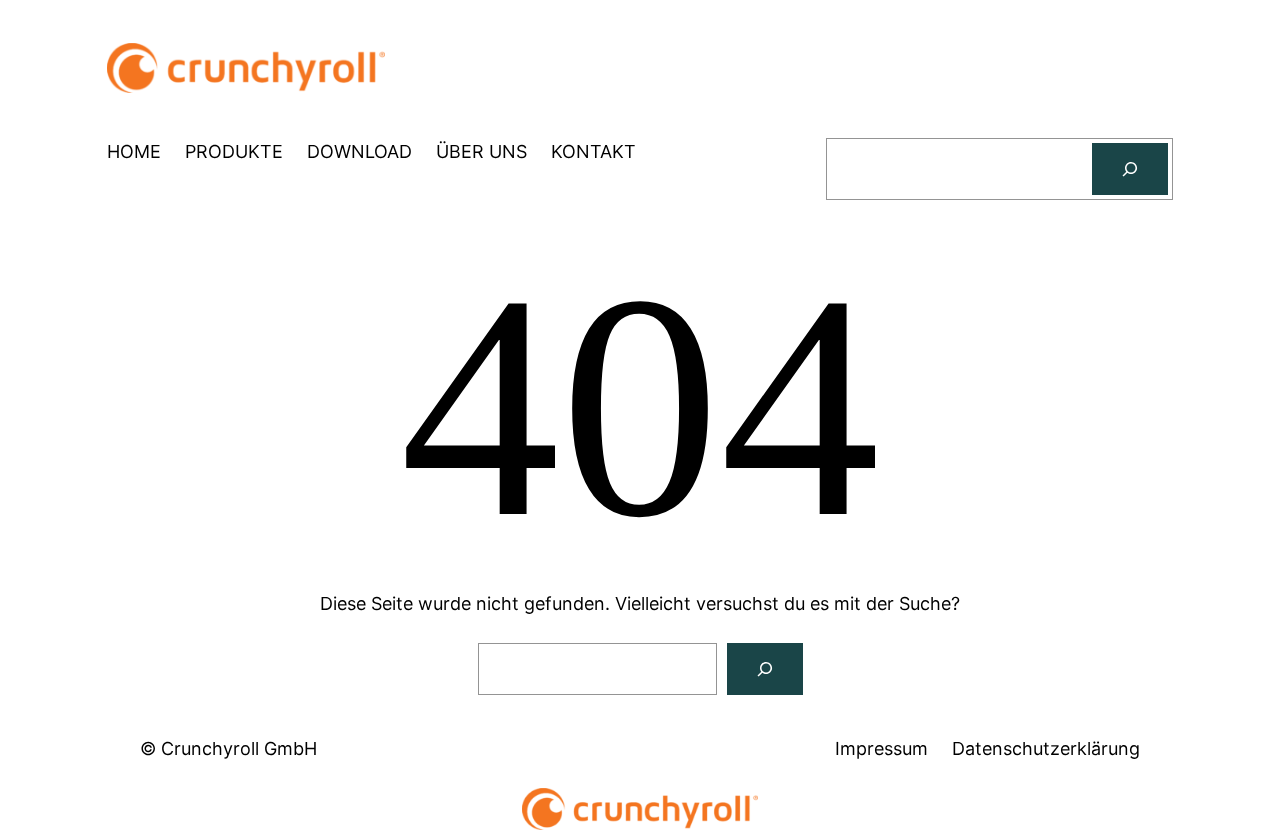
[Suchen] (1130, 169)
